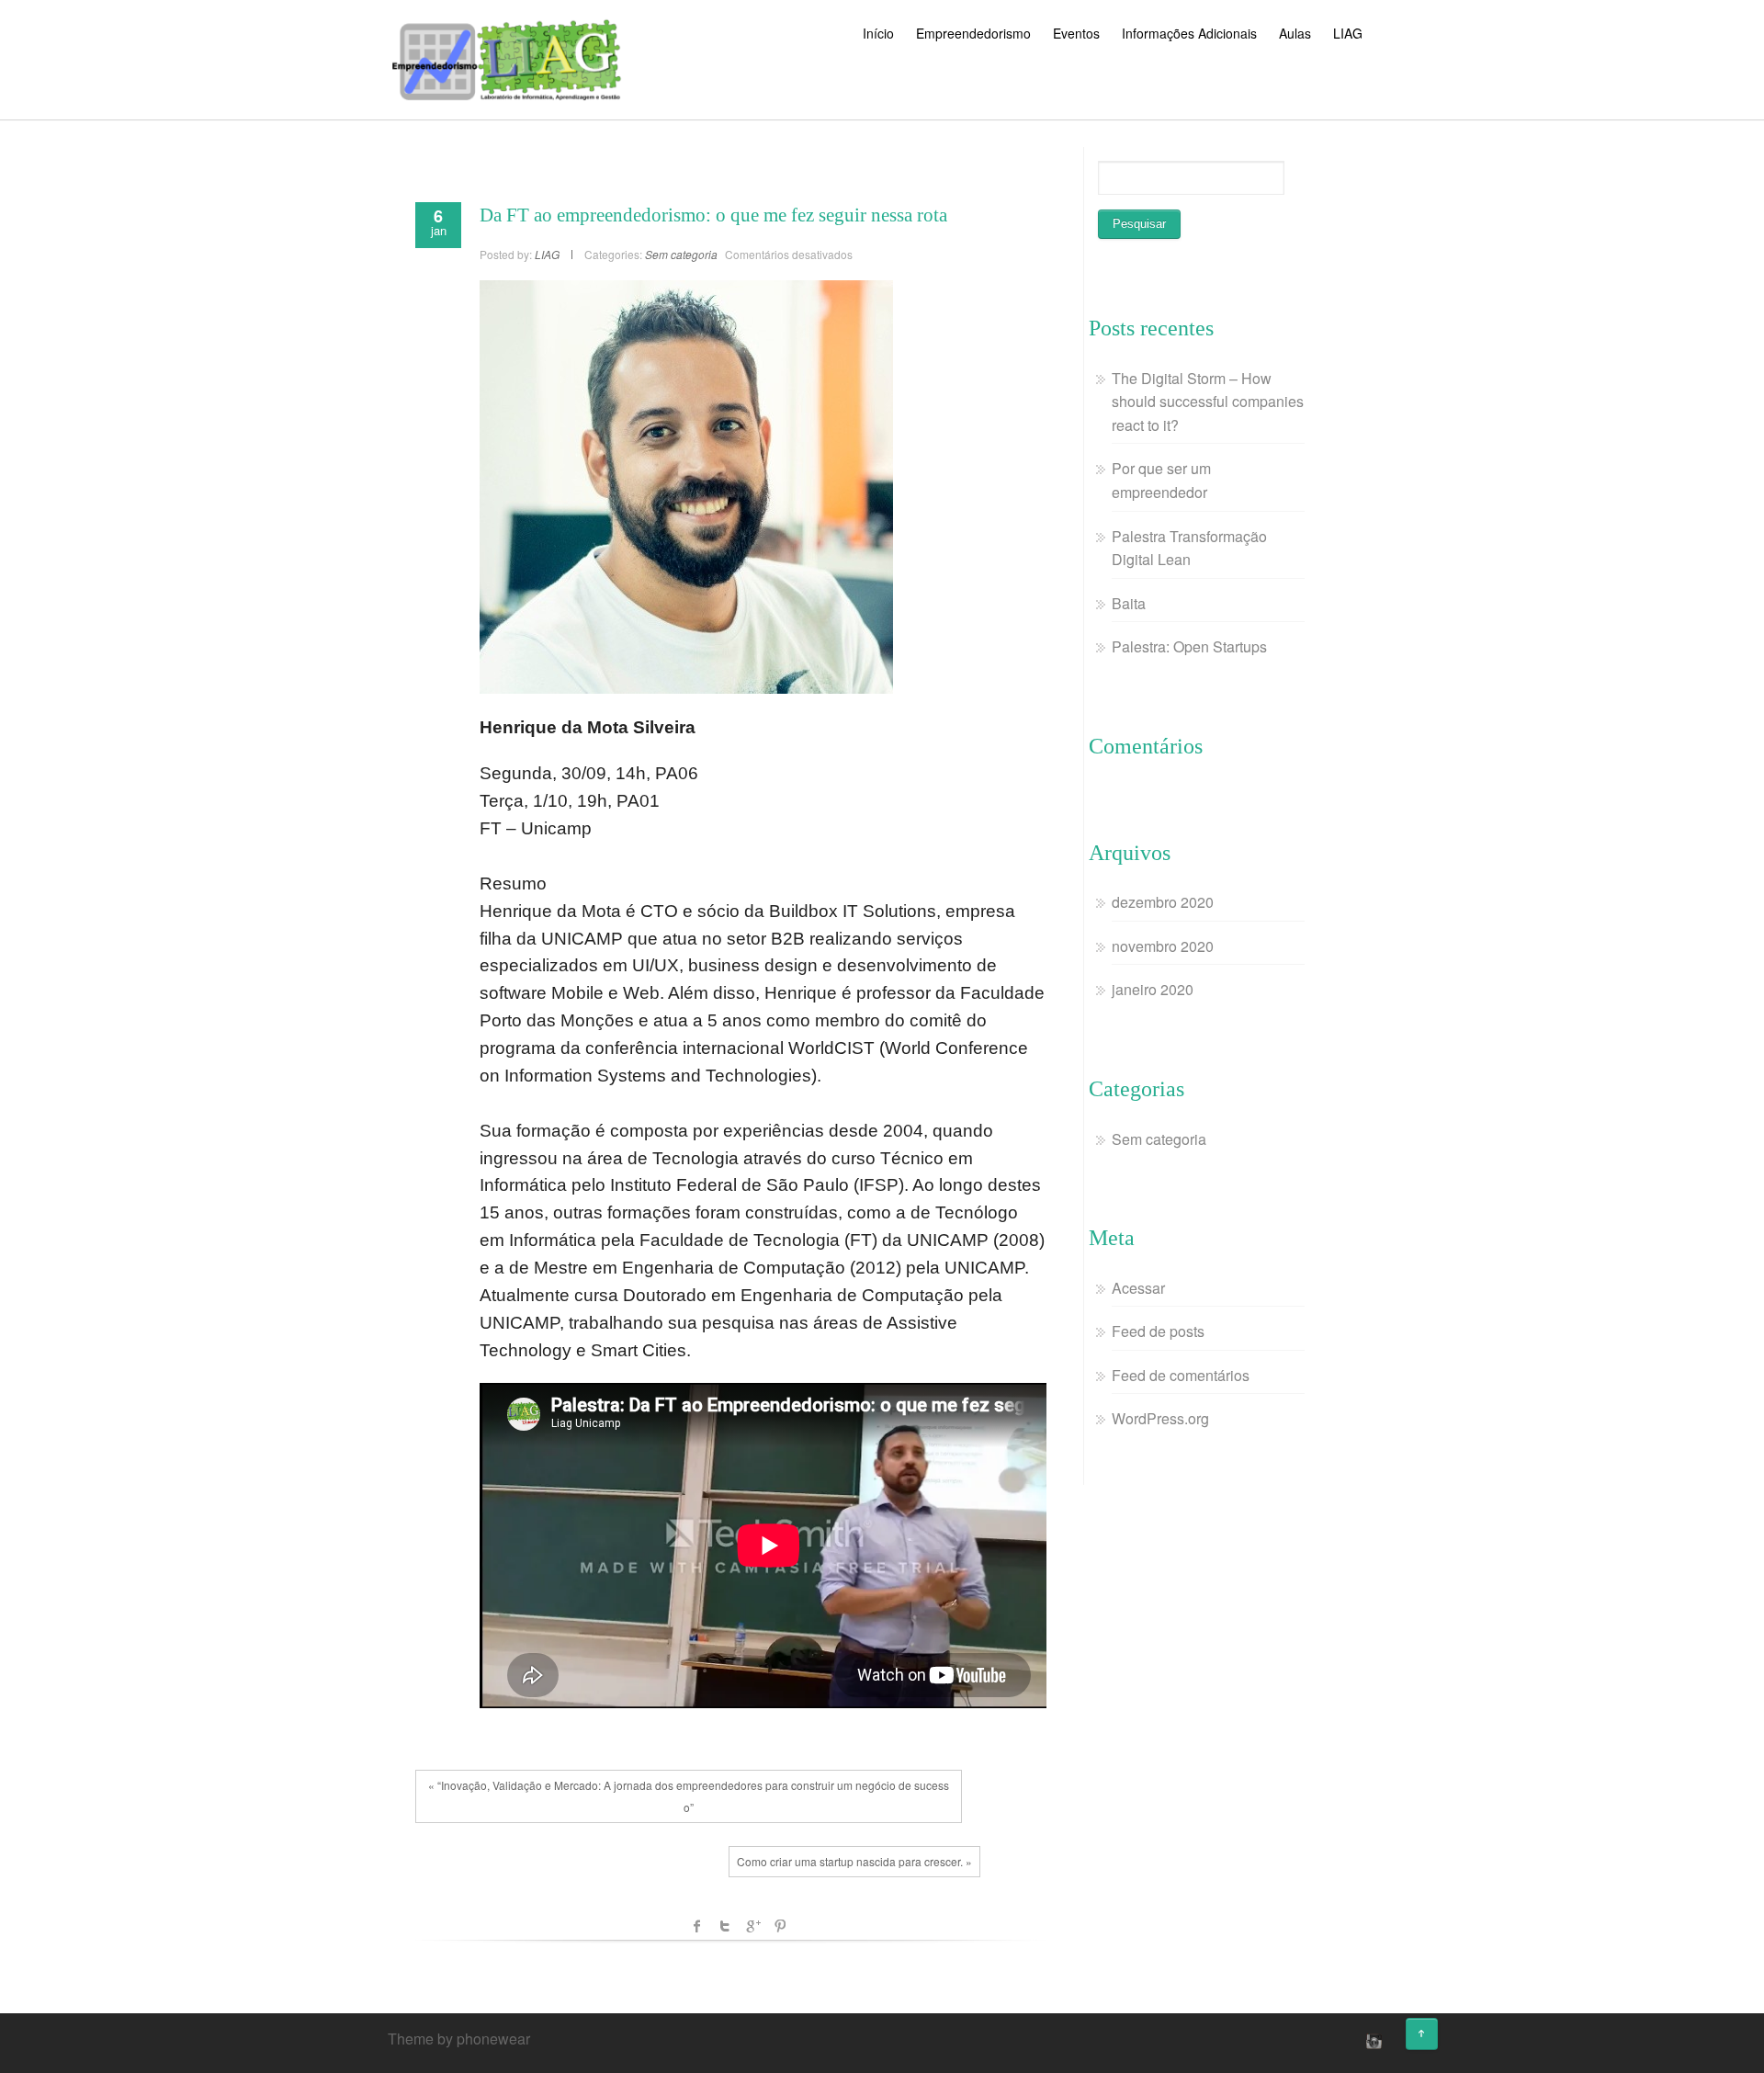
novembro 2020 (1163, 946)
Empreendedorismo (973, 33)
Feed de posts (1158, 1331)
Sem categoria (681, 254)
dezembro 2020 (1163, 902)
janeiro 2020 (1153, 989)
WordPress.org (1160, 1418)
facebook (697, 1926)
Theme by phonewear (459, 2039)
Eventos (1076, 33)
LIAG (1348, 33)
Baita (1129, 603)
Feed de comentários (1181, 1375)
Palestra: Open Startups (1189, 646)
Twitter (725, 1926)
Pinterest (780, 1926)
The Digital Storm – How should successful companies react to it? (1208, 402)
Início (878, 33)
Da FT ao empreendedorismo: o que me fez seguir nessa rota (713, 215)
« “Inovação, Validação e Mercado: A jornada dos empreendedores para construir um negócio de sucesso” (689, 1796)
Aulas (1295, 33)
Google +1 (752, 1926)
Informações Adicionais (1189, 33)
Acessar (1138, 1288)
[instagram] (1372, 2041)
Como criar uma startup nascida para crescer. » (854, 1861)
